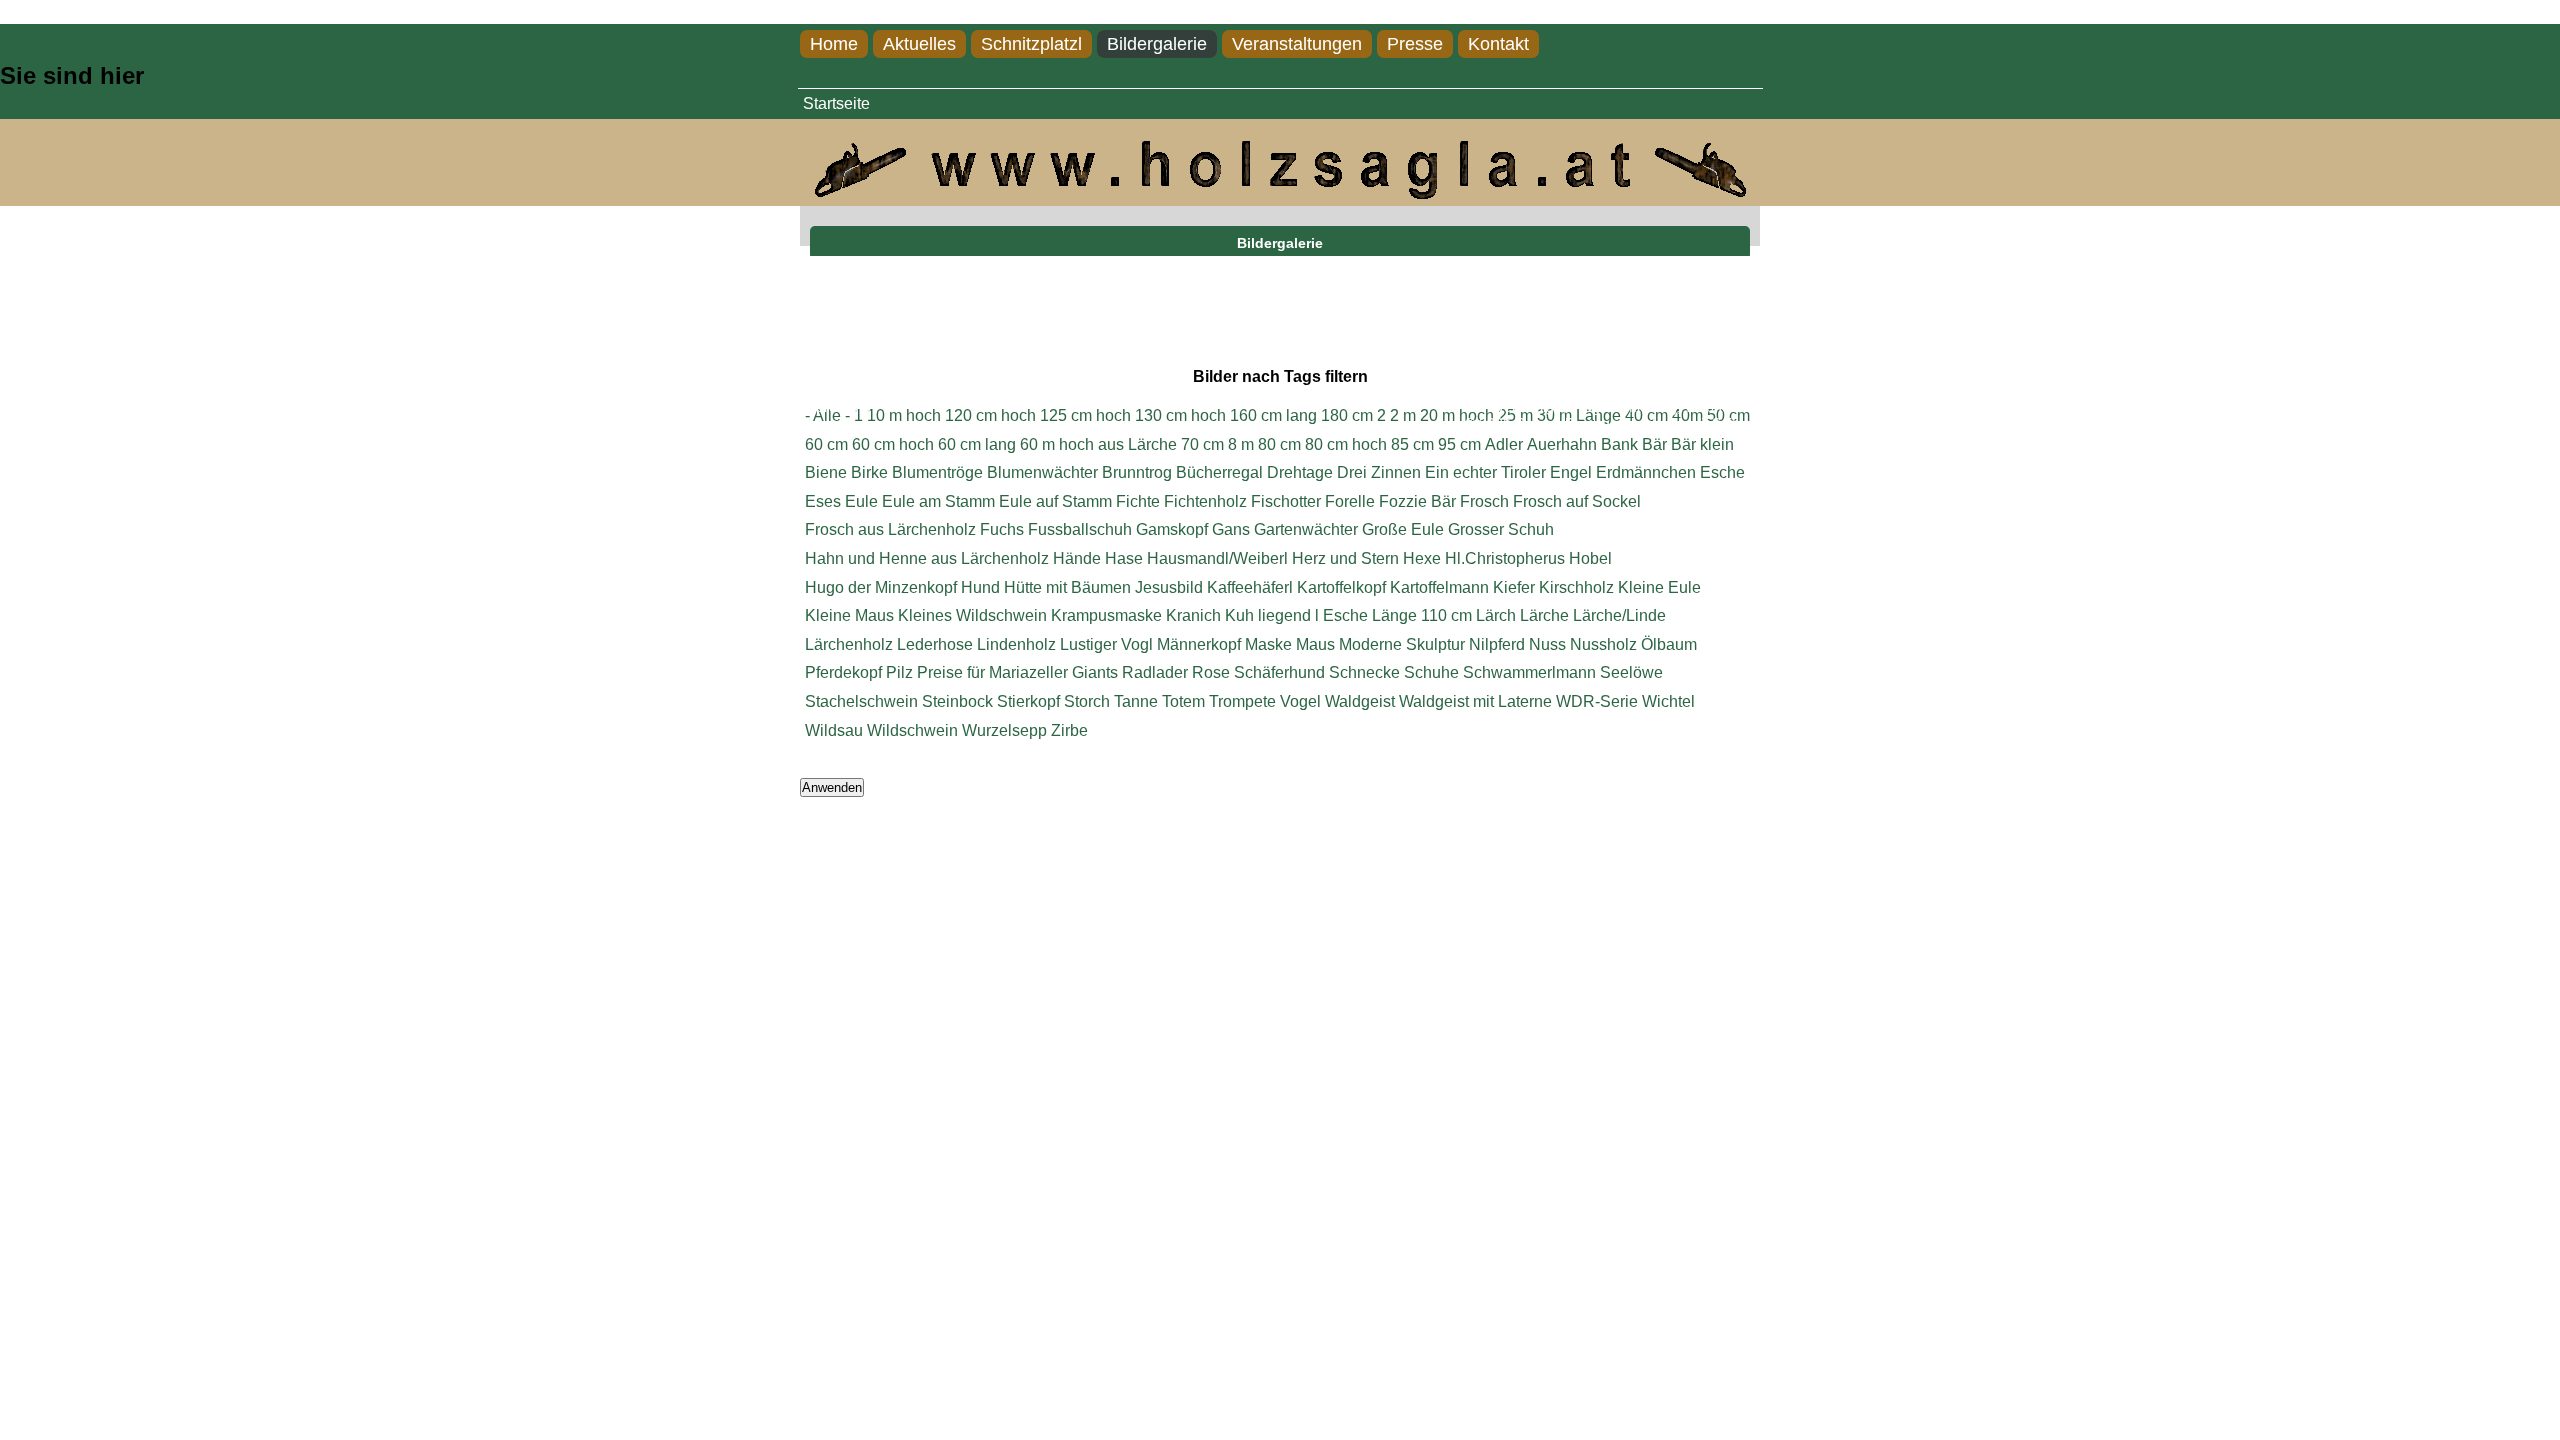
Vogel (1300, 701)
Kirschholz (1576, 587)
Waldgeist (1360, 701)
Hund (980, 587)
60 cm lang (977, 444)
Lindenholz (1016, 644)
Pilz (899, 672)
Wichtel (1668, 701)
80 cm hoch (1346, 444)
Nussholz (1603, 644)
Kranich (1193, 615)
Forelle (1350, 501)
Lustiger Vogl (1106, 644)
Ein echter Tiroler (1485, 472)
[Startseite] (1280, 193)
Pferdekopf (843, 672)
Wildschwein (912, 730)
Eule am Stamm (938, 501)
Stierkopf (1028, 701)
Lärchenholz (849, 644)
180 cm (1347, 415)
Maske (1268, 644)
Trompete (1242, 701)
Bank (1619, 444)
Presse (1415, 44)
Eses (823, 501)
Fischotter (1286, 501)
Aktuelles (919, 44)
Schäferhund (1279, 672)
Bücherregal (1219, 472)
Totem (1183, 701)
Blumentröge (937, 472)
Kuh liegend (1268, 615)
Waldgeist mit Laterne (1475, 701)
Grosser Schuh (1501, 529)
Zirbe (1069, 730)
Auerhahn (1562, 444)
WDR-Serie (1597, 701)
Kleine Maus (849, 615)
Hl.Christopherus (1505, 558)
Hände (1077, 558)
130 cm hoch (1180, 415)
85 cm (1412, 444)
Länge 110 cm (1422, 615)
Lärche (1544, 615)
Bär (1654, 444)
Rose (1211, 672)
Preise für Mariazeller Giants (1017, 672)
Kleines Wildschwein (972, 615)
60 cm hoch (893, 444)
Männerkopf (1199, 644)
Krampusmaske (1106, 615)
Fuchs (1002, 529)
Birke (869, 472)
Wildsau (834, 730)
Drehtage (1300, 472)
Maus (1315, 644)
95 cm (1459, 444)
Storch (1087, 701)
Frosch (1484, 501)
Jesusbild (1169, 587)
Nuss (1547, 644)
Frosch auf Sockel (1577, 501)
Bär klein (1702, 444)
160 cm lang (1273, 415)
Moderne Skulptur (1402, 644)
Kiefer (1514, 587)
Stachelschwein (861, 701)
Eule (861, 501)
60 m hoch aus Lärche (1098, 444)
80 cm (1279, 444)
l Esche (1341, 615)
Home (834, 44)
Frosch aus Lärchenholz (890, 529)
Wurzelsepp (1004, 730)
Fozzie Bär (1417, 501)
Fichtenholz (1205, 501)
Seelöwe (1631, 672)
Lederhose (935, 644)
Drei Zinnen (1379, 472)
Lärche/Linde (1619, 615)
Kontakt (1498, 44)
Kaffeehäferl (1250, 587)
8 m (1241, 444)
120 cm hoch (990, 415)
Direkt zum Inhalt (59, 11)
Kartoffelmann (1439, 587)
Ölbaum (1669, 644)
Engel (1571, 472)
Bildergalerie (1157, 44)
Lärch (1496, 615)
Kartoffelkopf (1341, 587)
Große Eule (1403, 529)
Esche (1722, 472)
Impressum (835, 407)
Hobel (1590, 558)
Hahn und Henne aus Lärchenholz (927, 558)
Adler (1504, 444)
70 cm (1202, 444)
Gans (1231, 529)
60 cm (826, 444)
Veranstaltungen (1297, 44)
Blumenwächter (1042, 472)
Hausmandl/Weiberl (1217, 558)
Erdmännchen (1646, 472)
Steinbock (957, 701)
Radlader (1155, 672)
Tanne (1136, 701)
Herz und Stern (1345, 558)
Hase (1124, 558)
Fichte (1138, 501)
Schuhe (1431, 672)
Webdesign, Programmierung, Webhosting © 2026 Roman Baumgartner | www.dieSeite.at (1612, 415)
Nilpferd (1497, 644)
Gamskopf (1172, 529)
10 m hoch (904, 415)
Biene (826, 472)
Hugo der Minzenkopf (881, 587)
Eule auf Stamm (1055, 501)
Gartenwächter (1306, 529)
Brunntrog (1137, 472)
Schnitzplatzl (1031, 44)
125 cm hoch (1085, 415)
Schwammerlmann (1529, 672)
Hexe (1422, 558)
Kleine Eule (1659, 587)
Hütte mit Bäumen (1067, 587)
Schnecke (1364, 672)
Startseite (836, 103)
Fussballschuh (1080, 529)
